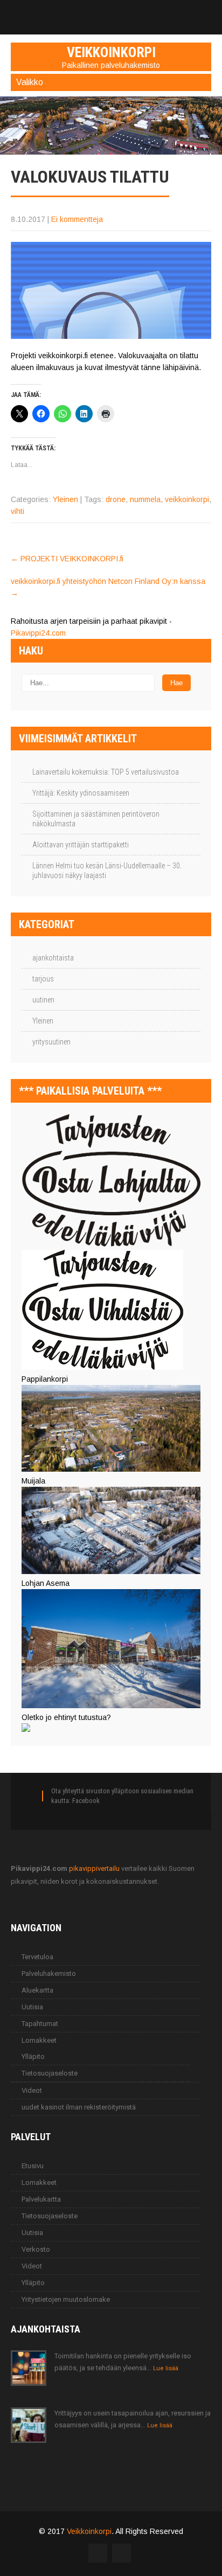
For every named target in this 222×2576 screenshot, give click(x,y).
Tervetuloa (37, 1957)
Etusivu (33, 2166)
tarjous (43, 979)
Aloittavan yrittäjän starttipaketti (81, 845)
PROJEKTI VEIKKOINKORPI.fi (67, 559)
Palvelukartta (41, 2199)
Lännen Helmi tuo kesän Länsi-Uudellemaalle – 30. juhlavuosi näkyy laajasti (107, 871)
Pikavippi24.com (38, 633)
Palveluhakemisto (49, 1973)
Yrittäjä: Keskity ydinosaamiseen (81, 793)
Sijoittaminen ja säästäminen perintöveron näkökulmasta (96, 819)
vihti (18, 511)
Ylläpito (33, 2056)
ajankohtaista (53, 958)
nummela (145, 499)
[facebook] (111, 12)
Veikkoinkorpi (89, 2531)
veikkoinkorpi (187, 499)
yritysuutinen (51, 1042)
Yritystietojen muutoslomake (66, 2299)
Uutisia (32, 2007)
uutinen (43, 1000)
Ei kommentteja (77, 219)
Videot (32, 2090)
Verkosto (36, 2249)
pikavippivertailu (94, 1868)
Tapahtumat (40, 2024)
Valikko (30, 82)
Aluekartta (37, 1990)
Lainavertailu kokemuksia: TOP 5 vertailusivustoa (106, 772)
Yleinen (65, 499)
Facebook (86, 1801)
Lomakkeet (39, 2040)
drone (116, 499)
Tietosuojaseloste (50, 2073)
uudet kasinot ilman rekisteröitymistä (79, 2107)
